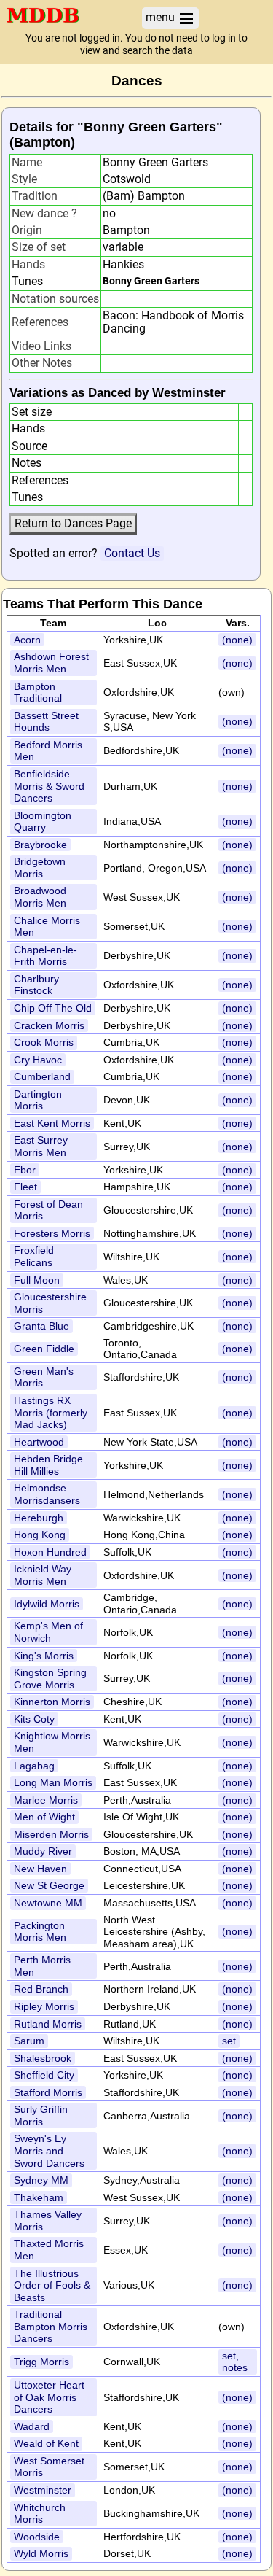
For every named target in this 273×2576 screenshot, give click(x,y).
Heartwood (39, 1442)
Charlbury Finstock (36, 985)
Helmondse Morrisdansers (47, 1494)
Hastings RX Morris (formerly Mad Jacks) (51, 1412)
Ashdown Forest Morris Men (51, 663)
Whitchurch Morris (40, 2514)
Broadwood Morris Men (40, 897)
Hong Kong (40, 1535)
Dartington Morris (38, 1100)
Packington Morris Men (40, 1932)
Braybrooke (40, 845)
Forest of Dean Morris (48, 1210)
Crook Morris (44, 1042)
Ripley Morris (44, 2006)
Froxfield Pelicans (34, 1256)
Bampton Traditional (38, 693)
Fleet (25, 1187)
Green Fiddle (44, 1349)
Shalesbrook (43, 2058)
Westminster (43, 2490)
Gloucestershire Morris (50, 1303)
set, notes (235, 2362)
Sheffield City (44, 2075)
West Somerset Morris (49, 2467)
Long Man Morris (53, 1782)
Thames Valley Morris (48, 2220)
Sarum (29, 2041)
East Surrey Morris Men (41, 1146)
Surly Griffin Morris (41, 2115)
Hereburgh (39, 1518)
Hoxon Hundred (50, 1552)
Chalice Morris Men (47, 927)
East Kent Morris (52, 1123)
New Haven (40, 1869)
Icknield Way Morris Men (43, 1575)
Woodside (37, 2537)
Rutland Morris (48, 2024)
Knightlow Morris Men (52, 1742)
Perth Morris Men (42, 1966)
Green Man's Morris (44, 1377)
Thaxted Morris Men (49, 2250)
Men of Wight (44, 1817)
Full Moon (37, 1280)
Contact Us (132, 553)
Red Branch (41, 1989)
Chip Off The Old (53, 1008)
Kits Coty (34, 1719)
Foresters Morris (52, 1233)
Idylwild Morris (47, 1604)
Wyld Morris (41, 2553)
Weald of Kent (46, 2443)
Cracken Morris (49, 1025)
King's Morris (44, 1656)
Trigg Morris (41, 2362)
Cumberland (42, 1076)
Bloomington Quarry (43, 822)
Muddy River (43, 1851)
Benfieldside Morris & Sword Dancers (49, 786)
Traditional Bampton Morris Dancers (51, 2326)
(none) (237, 640)
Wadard (32, 2426)
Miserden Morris (51, 1834)
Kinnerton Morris (52, 1702)
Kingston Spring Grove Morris (50, 1679)
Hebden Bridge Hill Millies (48, 1465)
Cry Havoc (38, 1060)
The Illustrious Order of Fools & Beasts (52, 2285)
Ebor (25, 1170)
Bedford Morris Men (48, 751)
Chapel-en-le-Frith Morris (45, 956)
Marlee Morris (46, 1800)
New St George (49, 1885)
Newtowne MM (48, 1903)
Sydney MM (41, 2180)
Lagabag (34, 1766)
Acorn (27, 640)
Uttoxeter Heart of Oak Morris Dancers (49, 2397)
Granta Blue (41, 1326)
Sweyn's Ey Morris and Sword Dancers (49, 2150)
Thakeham (39, 2197)
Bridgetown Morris (40, 868)
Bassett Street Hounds (46, 722)
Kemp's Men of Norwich (48, 1632)
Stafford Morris (48, 2092)
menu (162, 17)
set (229, 2041)
